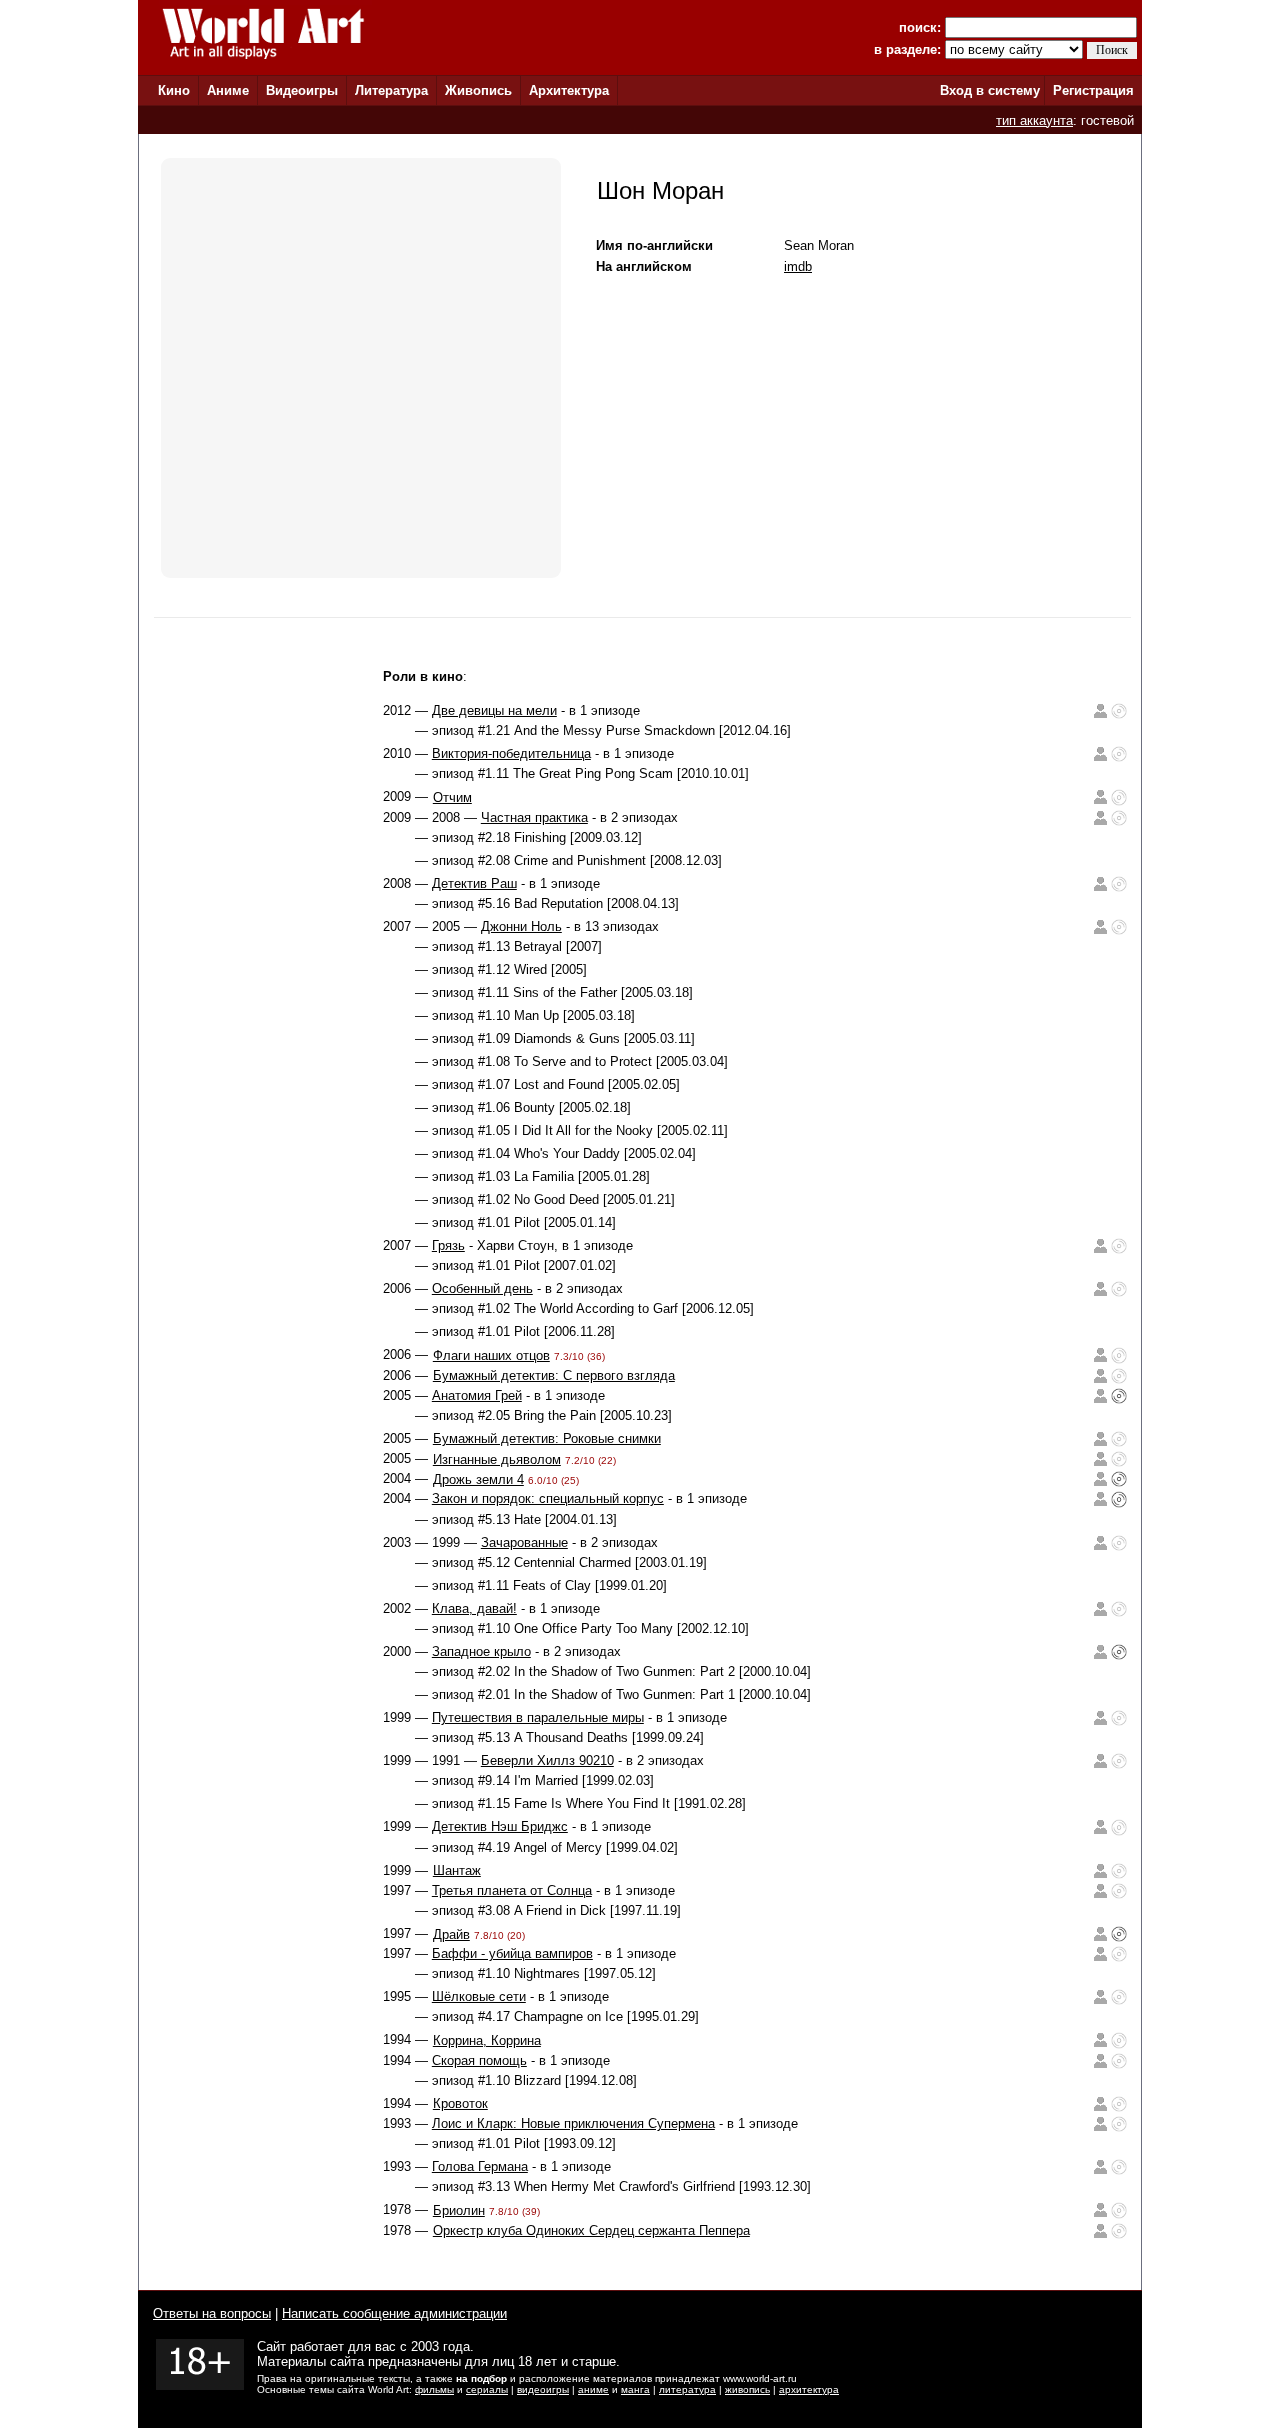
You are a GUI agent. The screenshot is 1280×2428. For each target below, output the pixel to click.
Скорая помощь (479, 2060)
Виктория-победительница (511, 753)
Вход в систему (990, 90)
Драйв (451, 1934)
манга (635, 2389)
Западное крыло (481, 1651)
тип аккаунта (1034, 120)
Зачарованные (524, 1542)
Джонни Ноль (521, 926)
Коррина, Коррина (487, 2040)
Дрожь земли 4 (478, 1479)
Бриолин (459, 2210)
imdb (798, 266)
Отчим (452, 797)
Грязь (448, 1245)
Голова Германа (480, 2166)
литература (687, 2389)
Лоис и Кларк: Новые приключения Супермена (573, 2123)
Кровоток (460, 2103)
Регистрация (1093, 90)
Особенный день (482, 1288)
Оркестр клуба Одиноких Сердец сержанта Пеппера (591, 2230)
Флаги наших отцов (491, 1355)
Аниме (228, 90)
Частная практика (534, 817)
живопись (747, 2389)
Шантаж (457, 1870)
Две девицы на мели (494, 710)
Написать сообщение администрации (394, 2313)
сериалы (487, 2389)
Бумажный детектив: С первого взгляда (554, 1375)
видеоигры (543, 2389)
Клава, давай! (474, 1608)
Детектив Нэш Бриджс (500, 1826)
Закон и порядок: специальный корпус (548, 1498)
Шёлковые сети (479, 1996)
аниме (593, 2389)
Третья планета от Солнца (512, 1890)
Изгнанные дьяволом (497, 1459)
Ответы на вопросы (212, 2313)
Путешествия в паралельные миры (538, 1717)
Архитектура (569, 90)
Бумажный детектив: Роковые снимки (547, 1438)
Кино (174, 90)
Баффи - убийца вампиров (512, 1953)
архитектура (809, 2389)
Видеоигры (302, 90)
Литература (391, 90)
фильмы (434, 2389)
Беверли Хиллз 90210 (547, 1760)
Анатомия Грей (477, 1395)
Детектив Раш (474, 883)
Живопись (478, 90)
